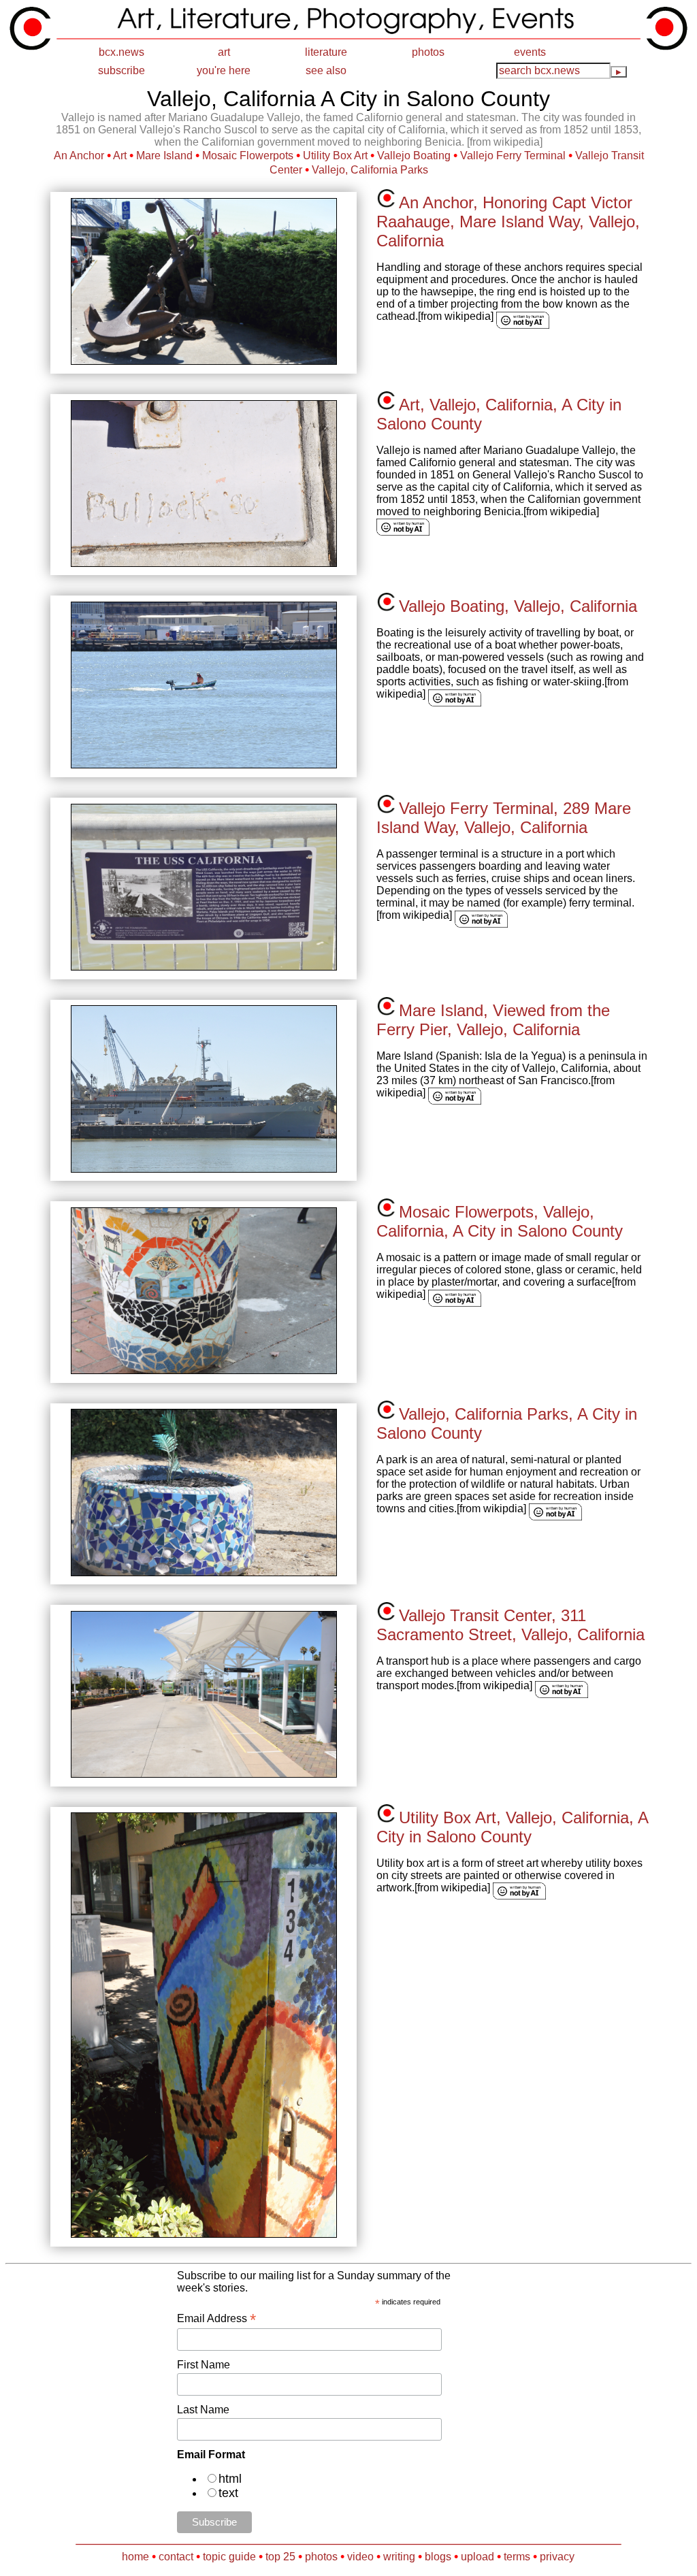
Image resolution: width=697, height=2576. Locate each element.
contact (176, 2557)
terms (517, 2557)
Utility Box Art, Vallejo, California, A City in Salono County (512, 1827)
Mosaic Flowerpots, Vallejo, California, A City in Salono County (500, 1221)
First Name (204, 2365)
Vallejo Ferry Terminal (513, 156)
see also (326, 70)
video (360, 2557)
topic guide (229, 2557)
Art (120, 156)
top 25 (280, 2557)
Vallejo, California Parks (370, 170)
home (135, 2557)
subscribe (121, 70)
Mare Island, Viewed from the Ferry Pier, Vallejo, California (493, 1020)
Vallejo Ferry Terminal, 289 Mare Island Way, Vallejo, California (504, 818)
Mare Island (164, 156)
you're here (224, 70)
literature (326, 52)
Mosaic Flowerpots (248, 156)
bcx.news (121, 52)
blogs (438, 2557)
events (530, 52)
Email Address (216, 2318)
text (228, 2493)
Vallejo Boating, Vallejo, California (518, 606)
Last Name (203, 2410)
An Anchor (79, 156)
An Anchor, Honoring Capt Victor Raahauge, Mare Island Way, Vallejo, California (508, 222)
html (230, 2479)
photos (428, 52)
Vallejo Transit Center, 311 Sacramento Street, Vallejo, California (510, 1625)
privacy (557, 2557)
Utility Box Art (335, 156)
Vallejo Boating (414, 156)
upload (477, 2557)
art (224, 52)
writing (399, 2557)
